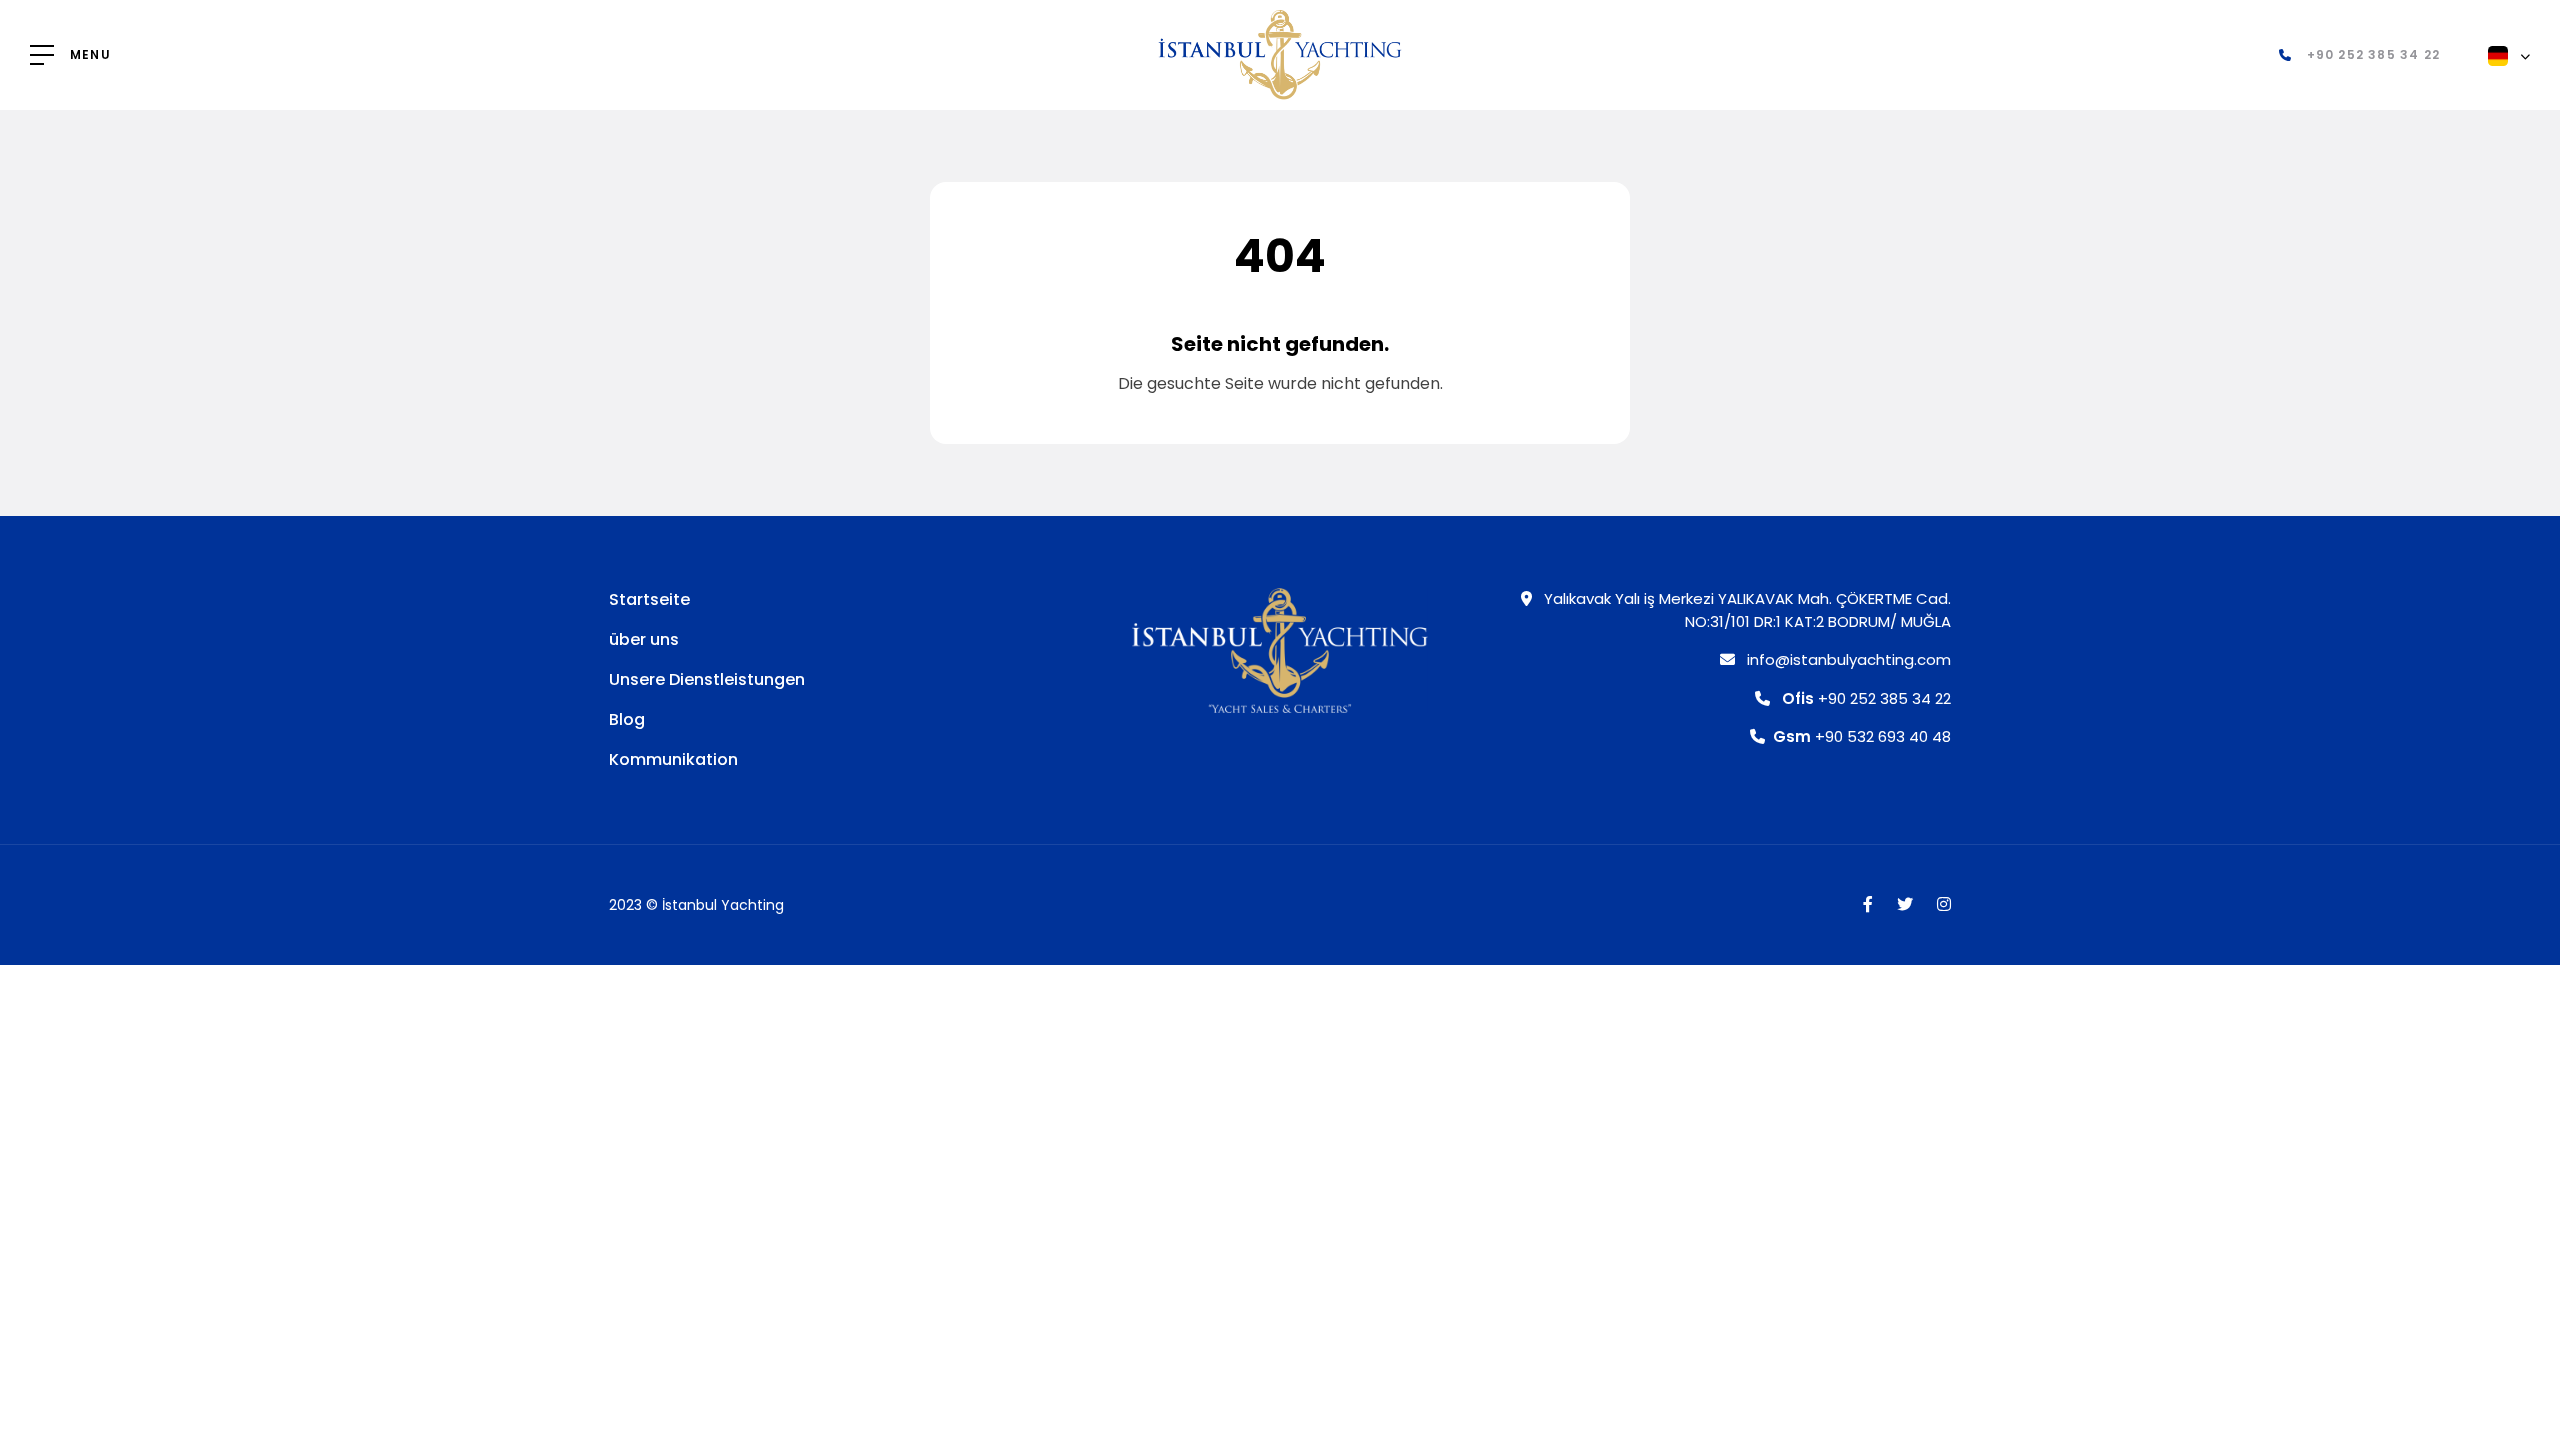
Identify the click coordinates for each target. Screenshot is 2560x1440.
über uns (644, 639)
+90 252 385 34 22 (1866, 698)
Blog (627, 719)
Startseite (649, 599)
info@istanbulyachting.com (1847, 659)
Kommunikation (673, 759)
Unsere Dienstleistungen (707, 679)
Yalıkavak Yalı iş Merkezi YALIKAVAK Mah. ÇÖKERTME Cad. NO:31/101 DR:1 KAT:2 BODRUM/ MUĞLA (1745, 610)
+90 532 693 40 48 (1862, 736)
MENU (90, 55)
